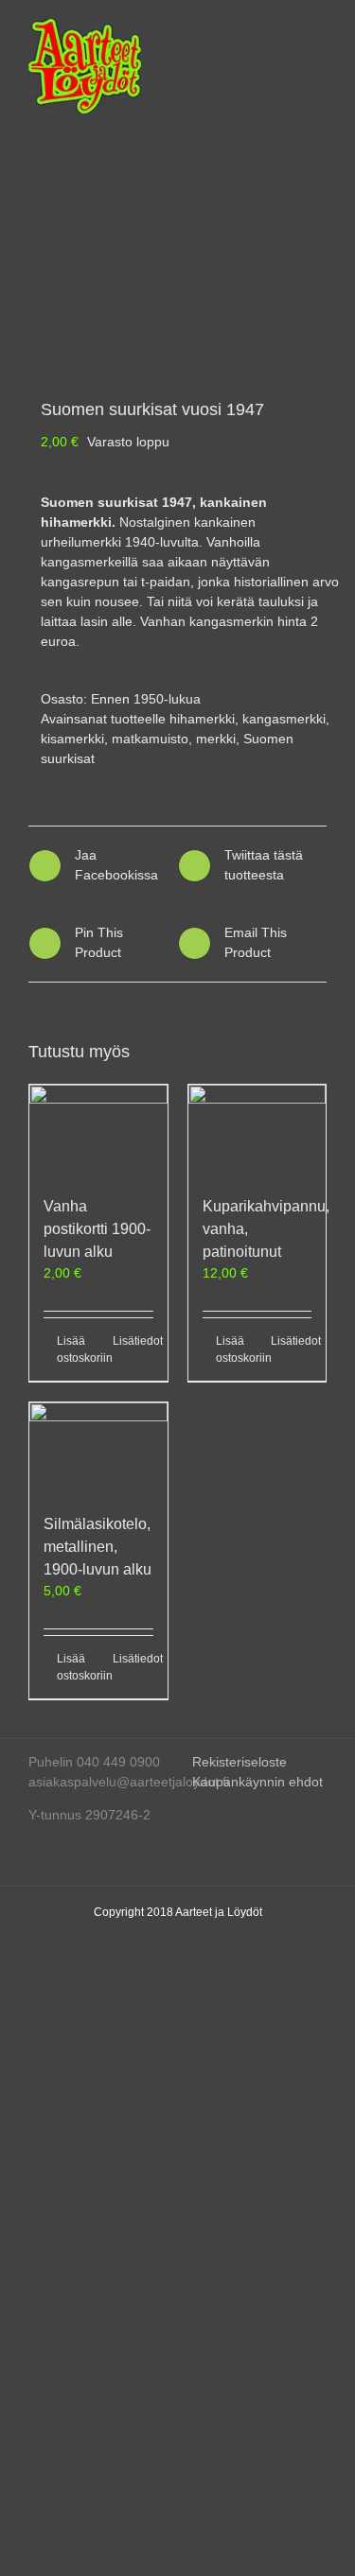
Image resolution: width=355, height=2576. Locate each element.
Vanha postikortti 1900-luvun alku (97, 1229)
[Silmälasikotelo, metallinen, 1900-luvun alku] (98, 1448)
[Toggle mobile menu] (319, 29)
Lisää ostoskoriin (77, 1349)
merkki (216, 739)
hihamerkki (202, 719)
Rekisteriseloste (240, 1762)
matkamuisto (150, 739)
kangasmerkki (284, 719)
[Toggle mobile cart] (251, 29)
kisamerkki (72, 739)
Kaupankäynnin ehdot (257, 1782)
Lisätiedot (133, 1341)
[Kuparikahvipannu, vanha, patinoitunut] (257, 1131)
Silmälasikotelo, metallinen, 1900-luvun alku (98, 1547)
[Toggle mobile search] (285, 29)
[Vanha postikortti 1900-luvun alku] (98, 1131)
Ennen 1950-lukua (146, 699)
